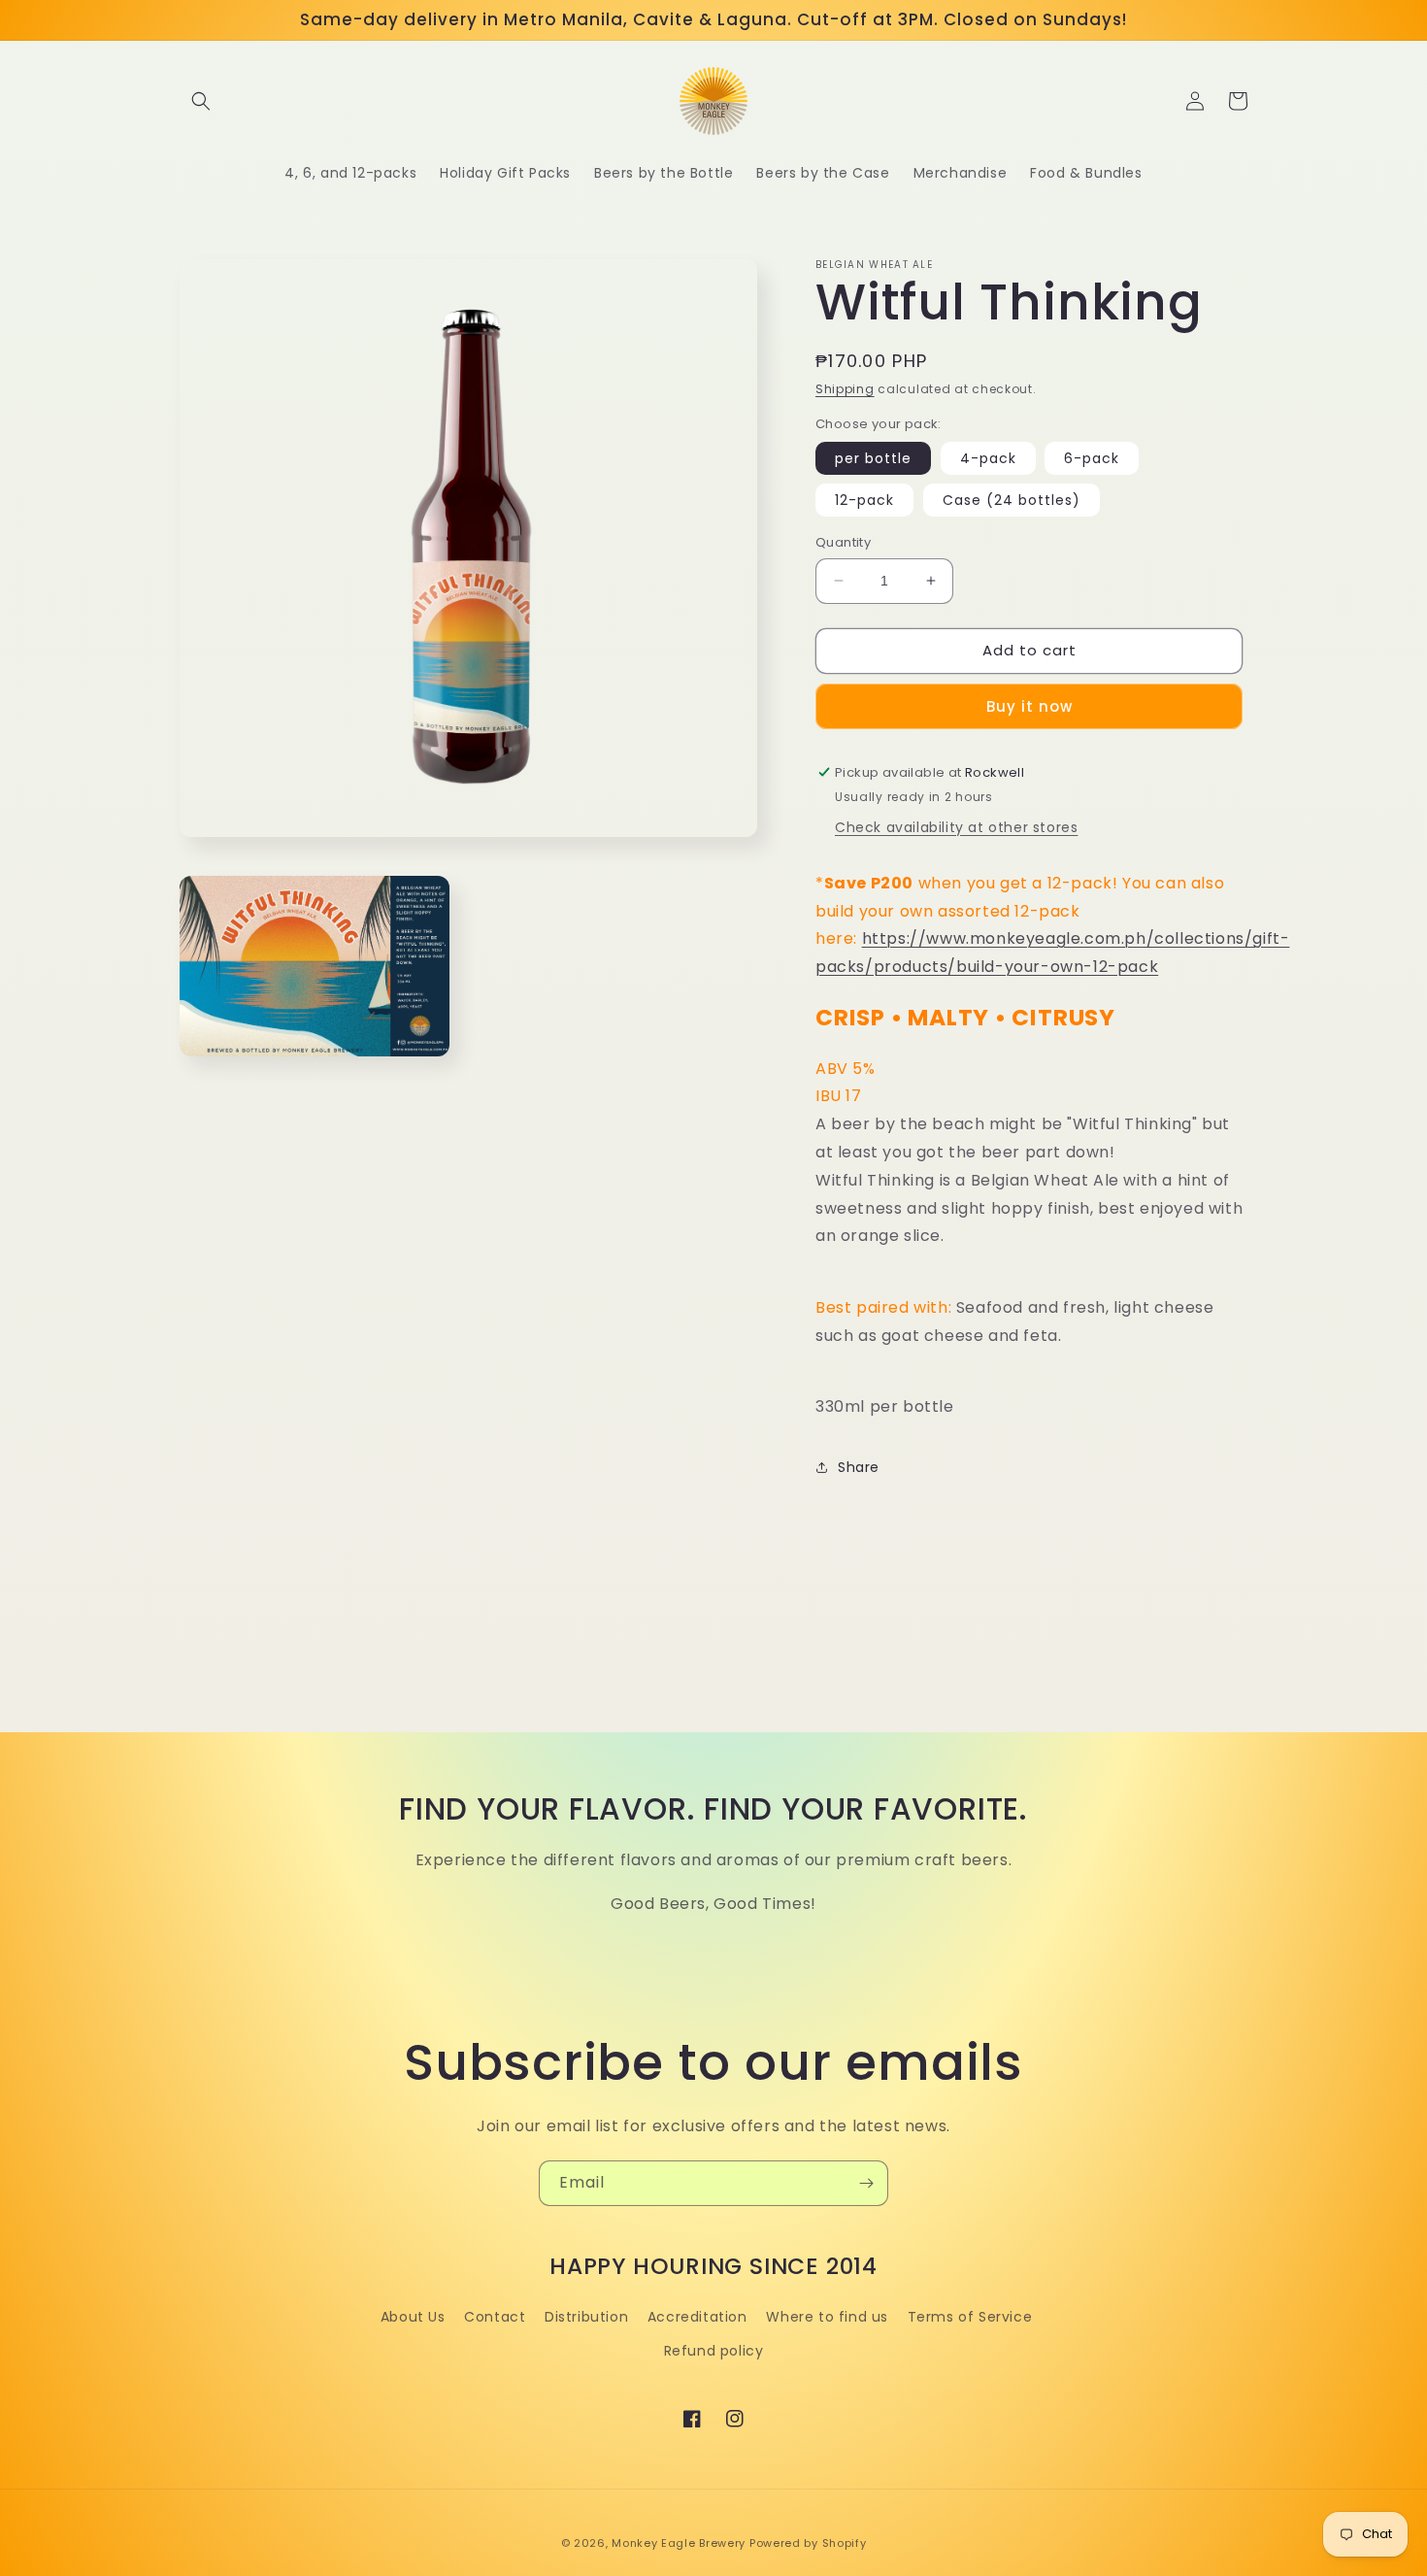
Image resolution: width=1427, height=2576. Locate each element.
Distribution (586, 2317)
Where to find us (827, 2317)
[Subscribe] (866, 2183)
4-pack (988, 458)
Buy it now (1029, 706)
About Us (413, 2317)
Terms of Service (970, 2317)
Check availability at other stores (956, 827)
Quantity (843, 542)
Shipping (845, 389)
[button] (201, 101)
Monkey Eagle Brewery (679, 2543)
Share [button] (859, 1467)
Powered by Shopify (808, 2543)
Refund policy (714, 2351)
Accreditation (697, 2317)
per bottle (873, 458)
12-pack (864, 500)
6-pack (1092, 458)
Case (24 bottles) (1012, 500)
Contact (495, 2317)
